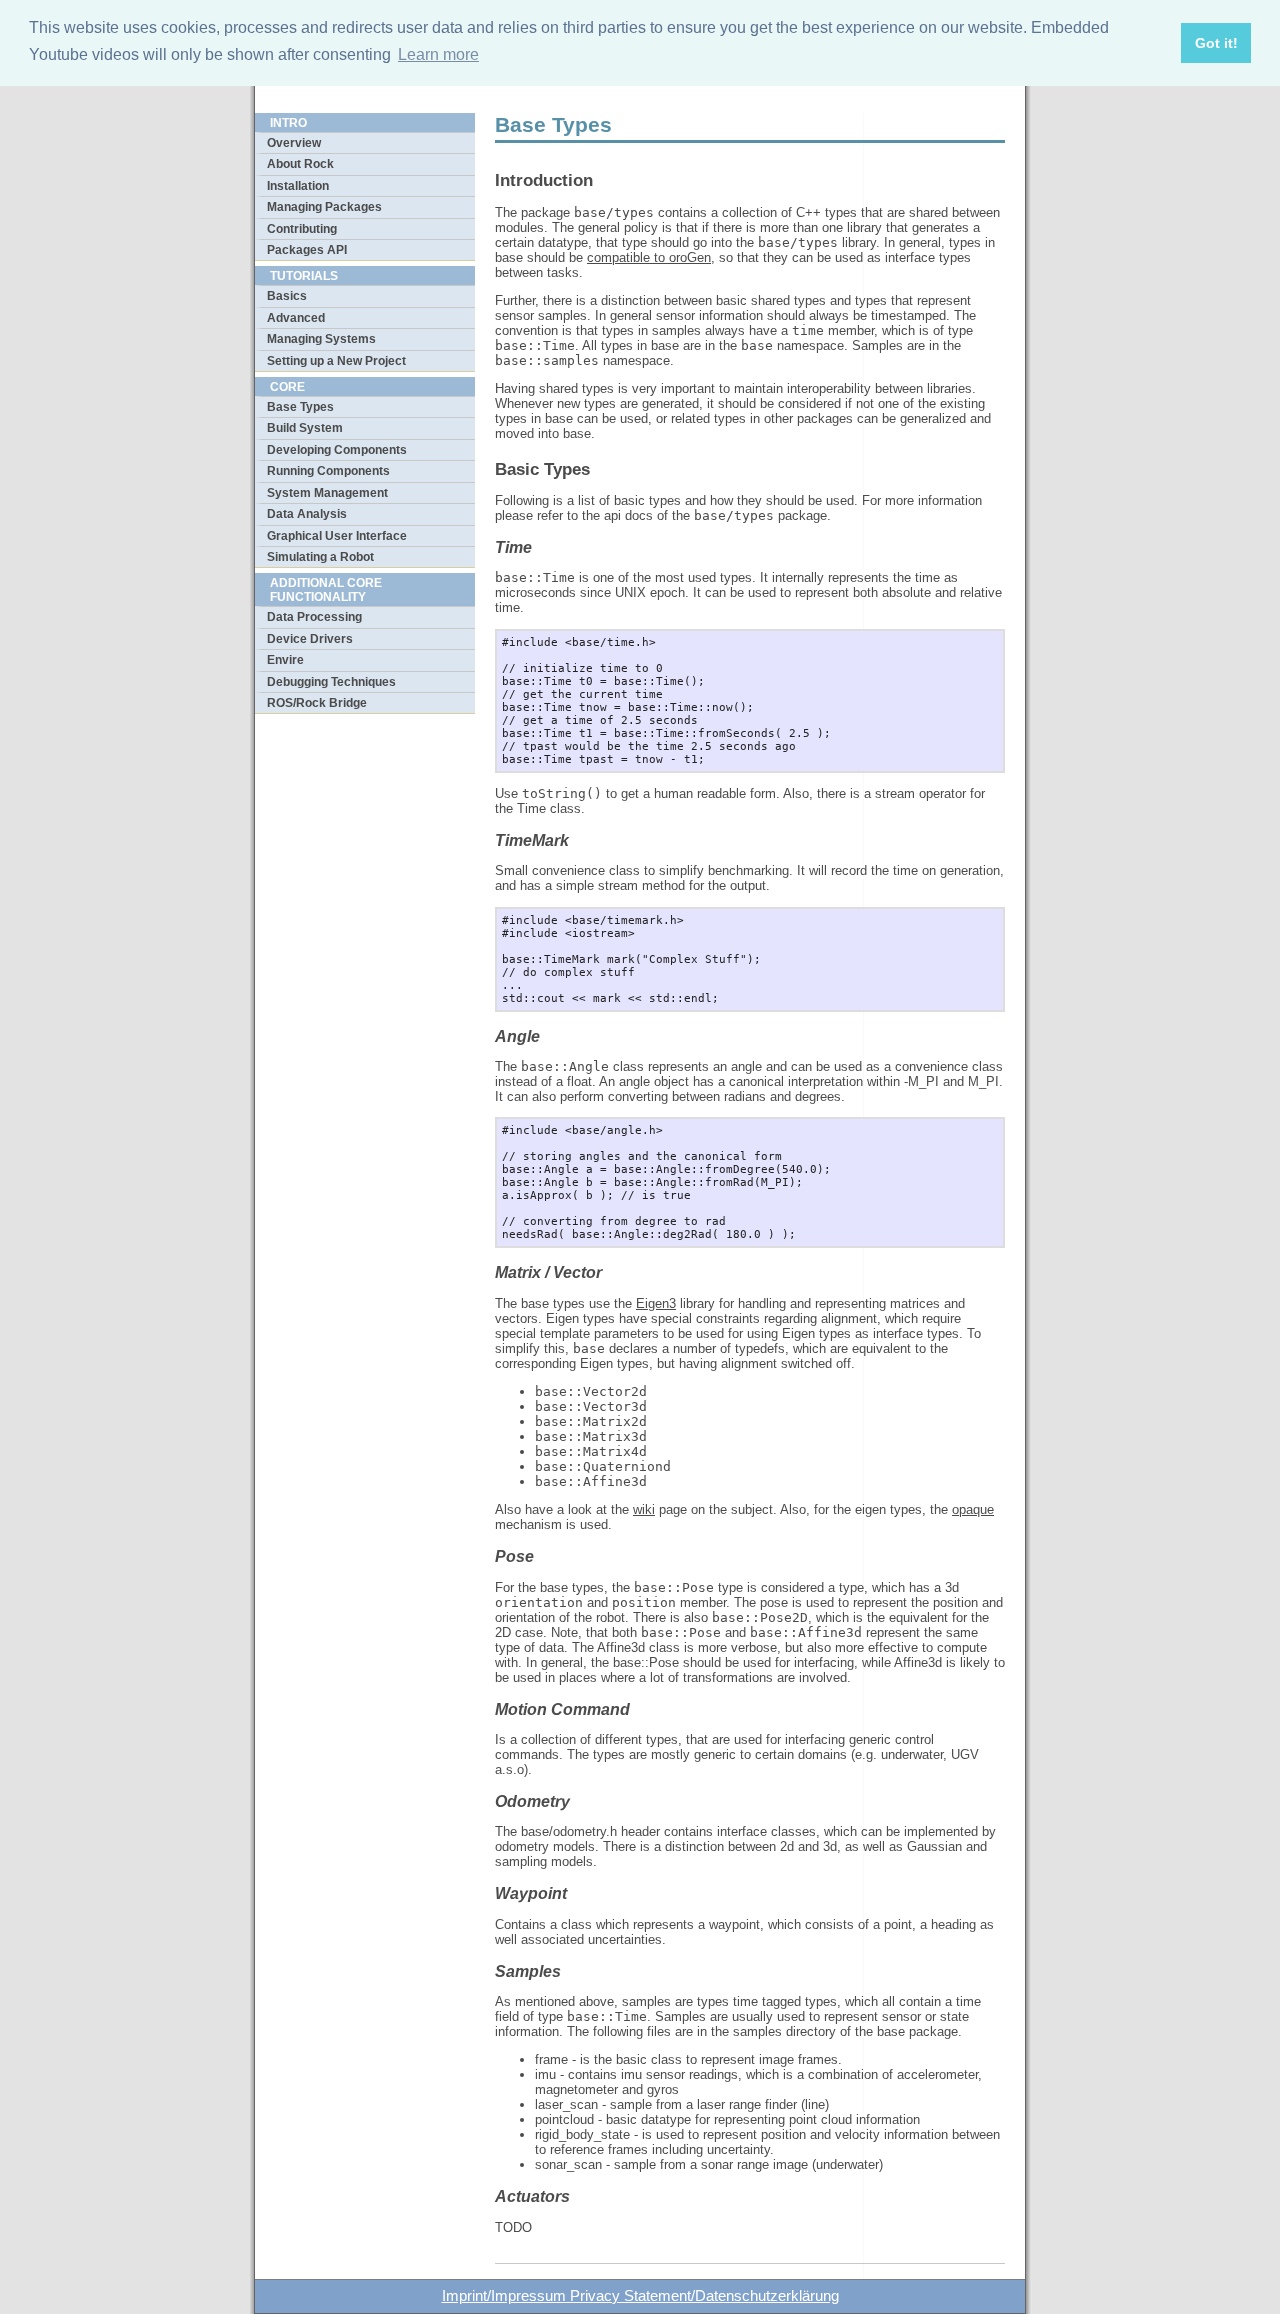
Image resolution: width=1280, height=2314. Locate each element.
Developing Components (337, 450)
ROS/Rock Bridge (317, 703)
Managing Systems (321, 339)
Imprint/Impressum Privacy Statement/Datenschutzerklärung (640, 2296)
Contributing (302, 229)
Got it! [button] (1216, 43)
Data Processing (314, 617)
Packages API (307, 250)
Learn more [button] (438, 54)
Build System (305, 428)
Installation (298, 186)
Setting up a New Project (336, 361)
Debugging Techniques (331, 682)
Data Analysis (307, 514)
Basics (287, 296)
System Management (327, 493)
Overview (294, 143)
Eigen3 (656, 1303)
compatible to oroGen (649, 257)
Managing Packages (324, 207)
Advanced (296, 318)
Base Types (300, 407)
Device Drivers (310, 639)
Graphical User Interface (337, 536)
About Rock (300, 164)
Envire (285, 660)
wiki (644, 1509)
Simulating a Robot (320, 557)
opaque (973, 1509)
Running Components (328, 471)
